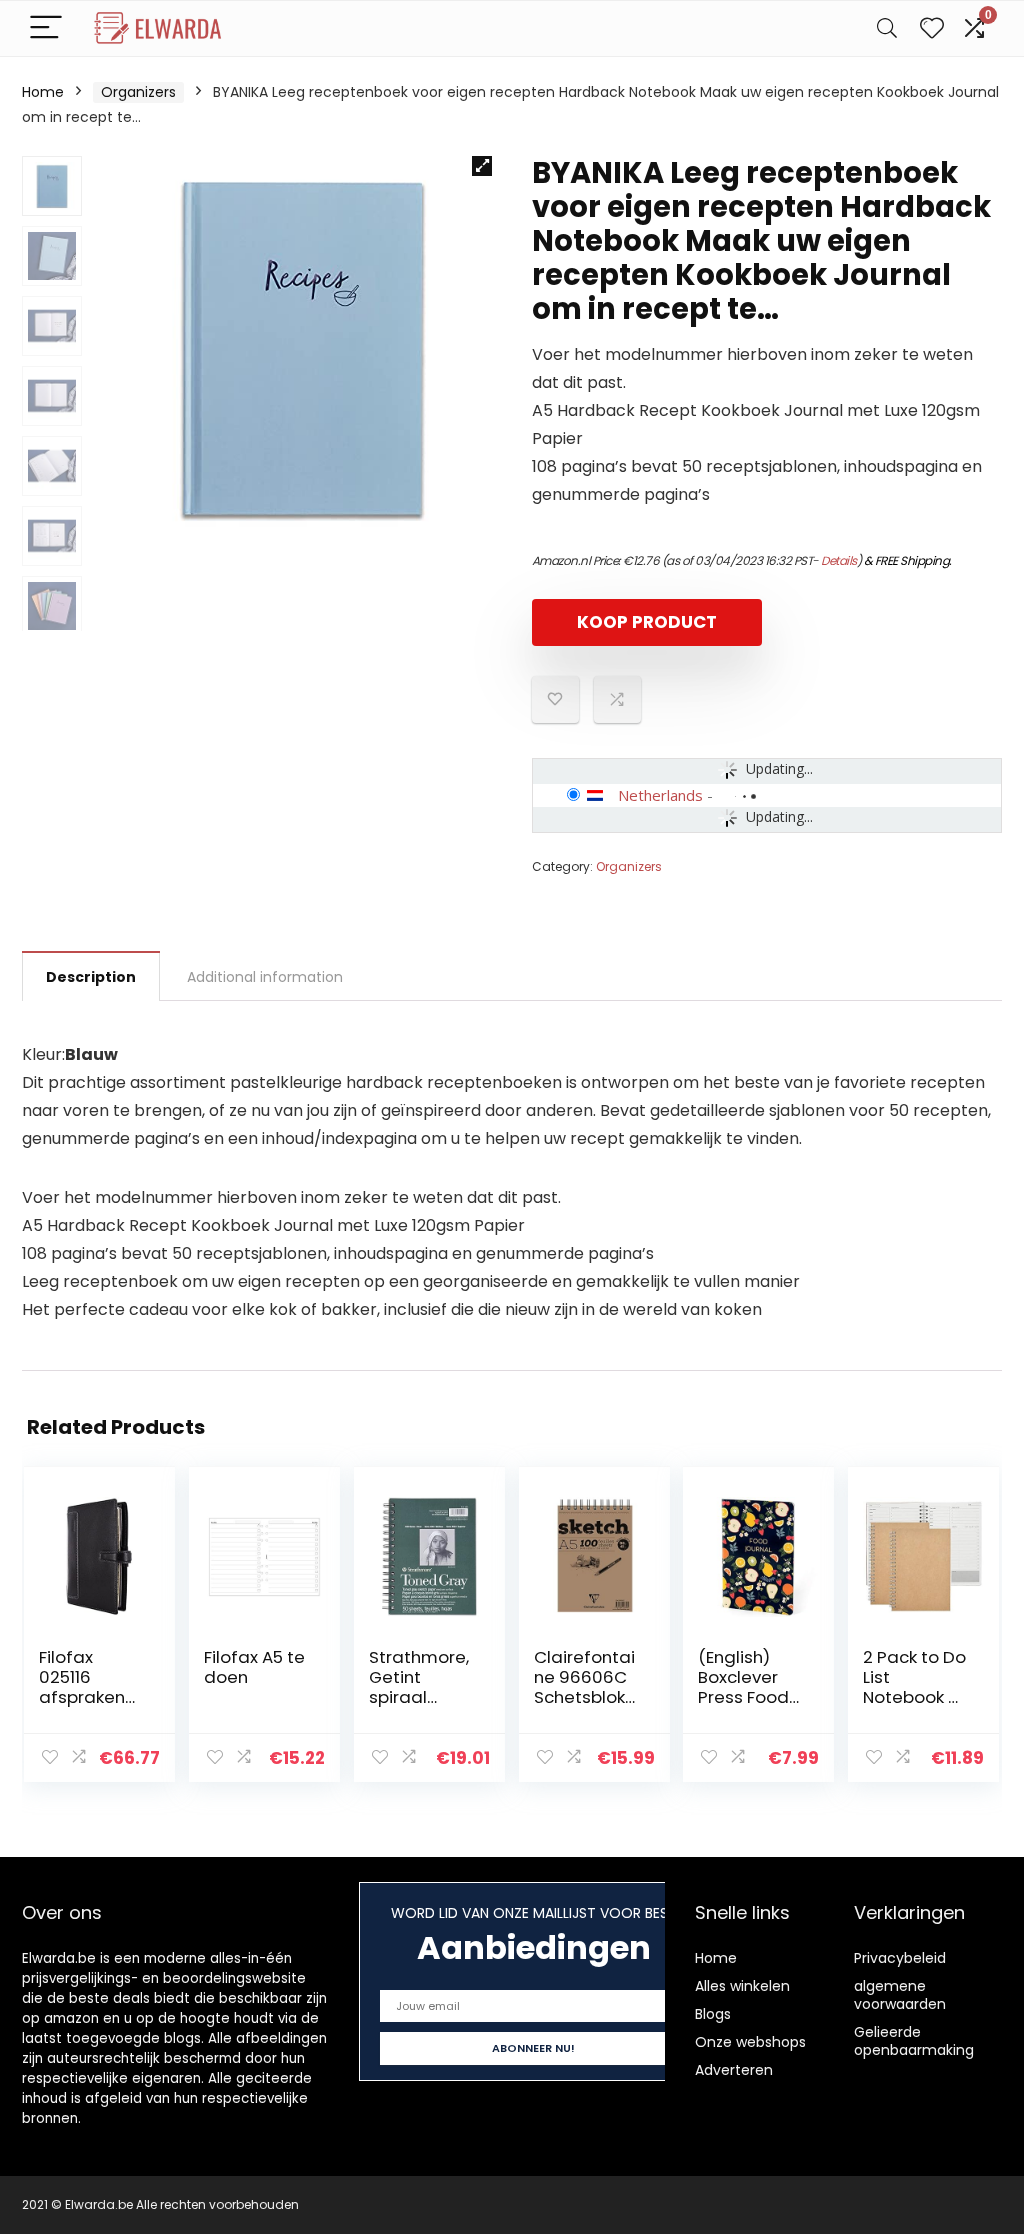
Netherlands (660, 795)
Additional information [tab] (265, 977)
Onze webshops (750, 2042)
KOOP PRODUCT (647, 622)
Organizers (138, 92)
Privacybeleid (900, 1958)
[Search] (887, 28)
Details (839, 560)
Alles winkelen (742, 1986)
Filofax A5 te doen (254, 1667)
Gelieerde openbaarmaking (914, 2041)
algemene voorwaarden (900, 1995)
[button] (482, 166)
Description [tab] (91, 977)
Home (43, 92)
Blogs (713, 2014)
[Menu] (46, 28)
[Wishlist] (932, 28)
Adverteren (734, 2070)
